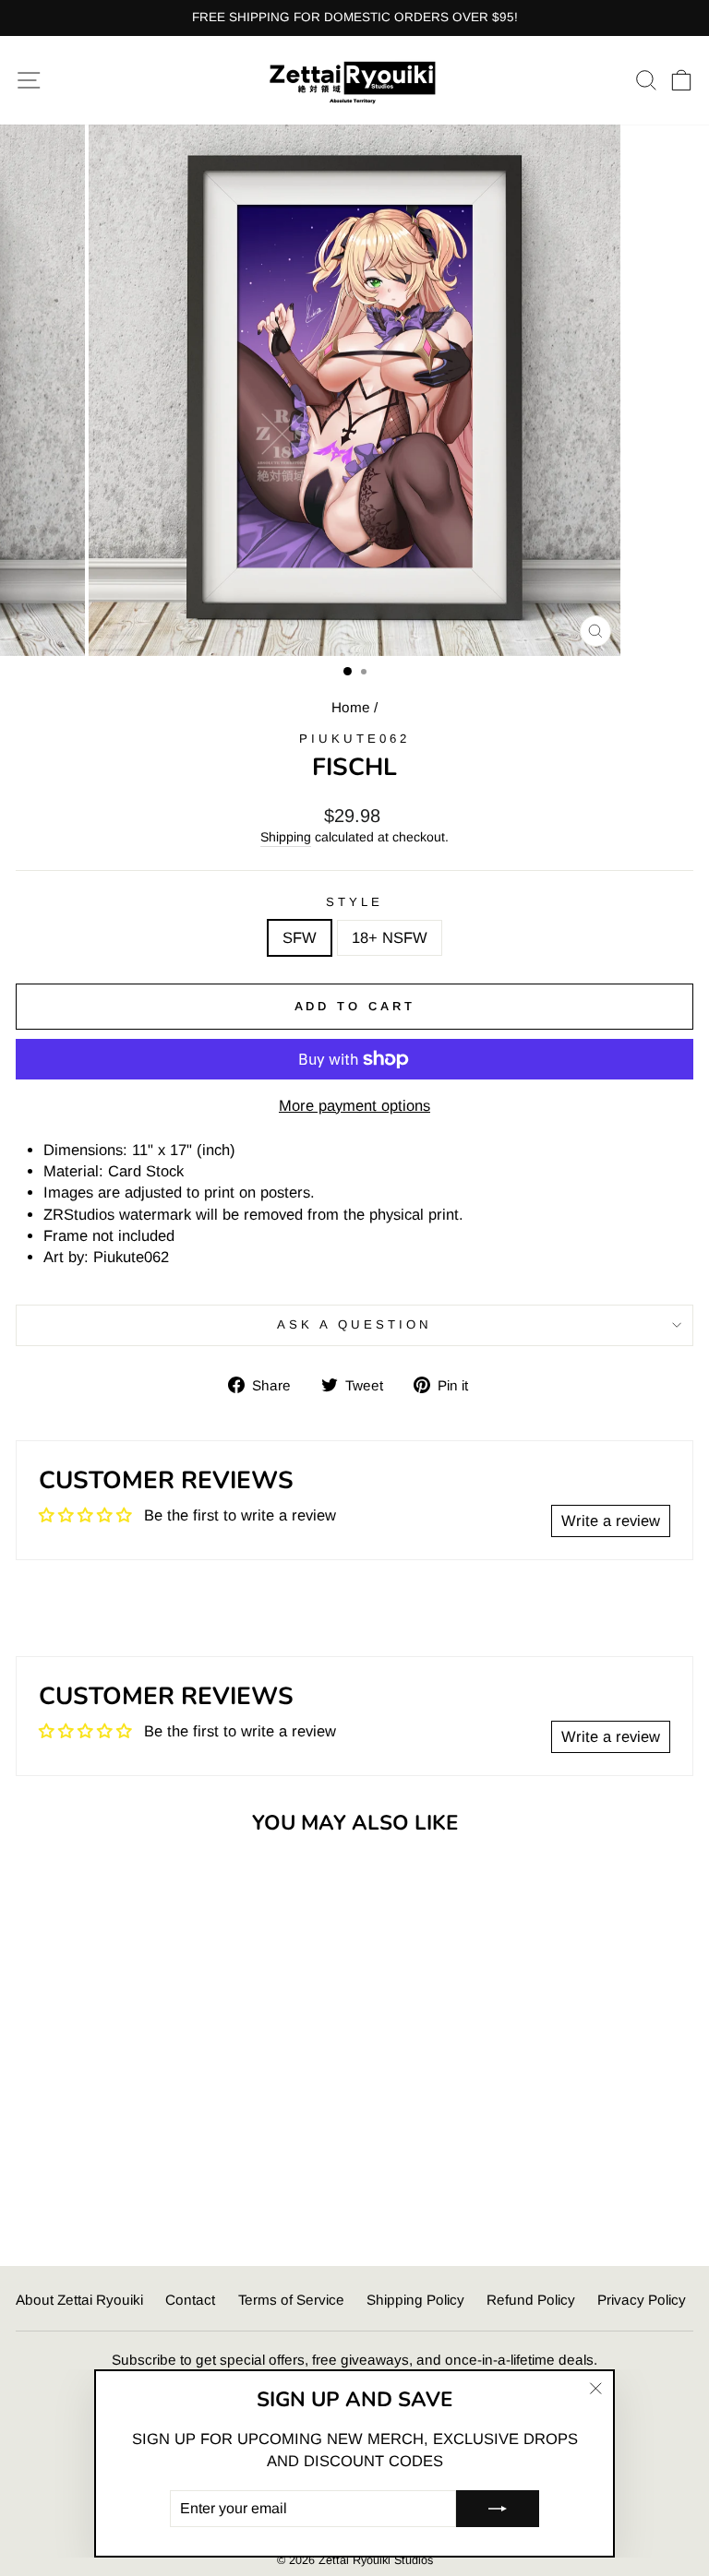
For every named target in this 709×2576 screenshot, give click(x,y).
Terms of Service (291, 2300)
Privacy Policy (642, 2300)
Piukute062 (354, 739)
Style (354, 902)
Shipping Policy (415, 2300)
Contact (190, 2300)
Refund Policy (531, 2300)
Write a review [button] (611, 1521)
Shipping (286, 837)
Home (351, 707)
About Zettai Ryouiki (79, 2300)
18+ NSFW (390, 938)
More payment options (354, 1106)
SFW (300, 938)
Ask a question (354, 1324)
